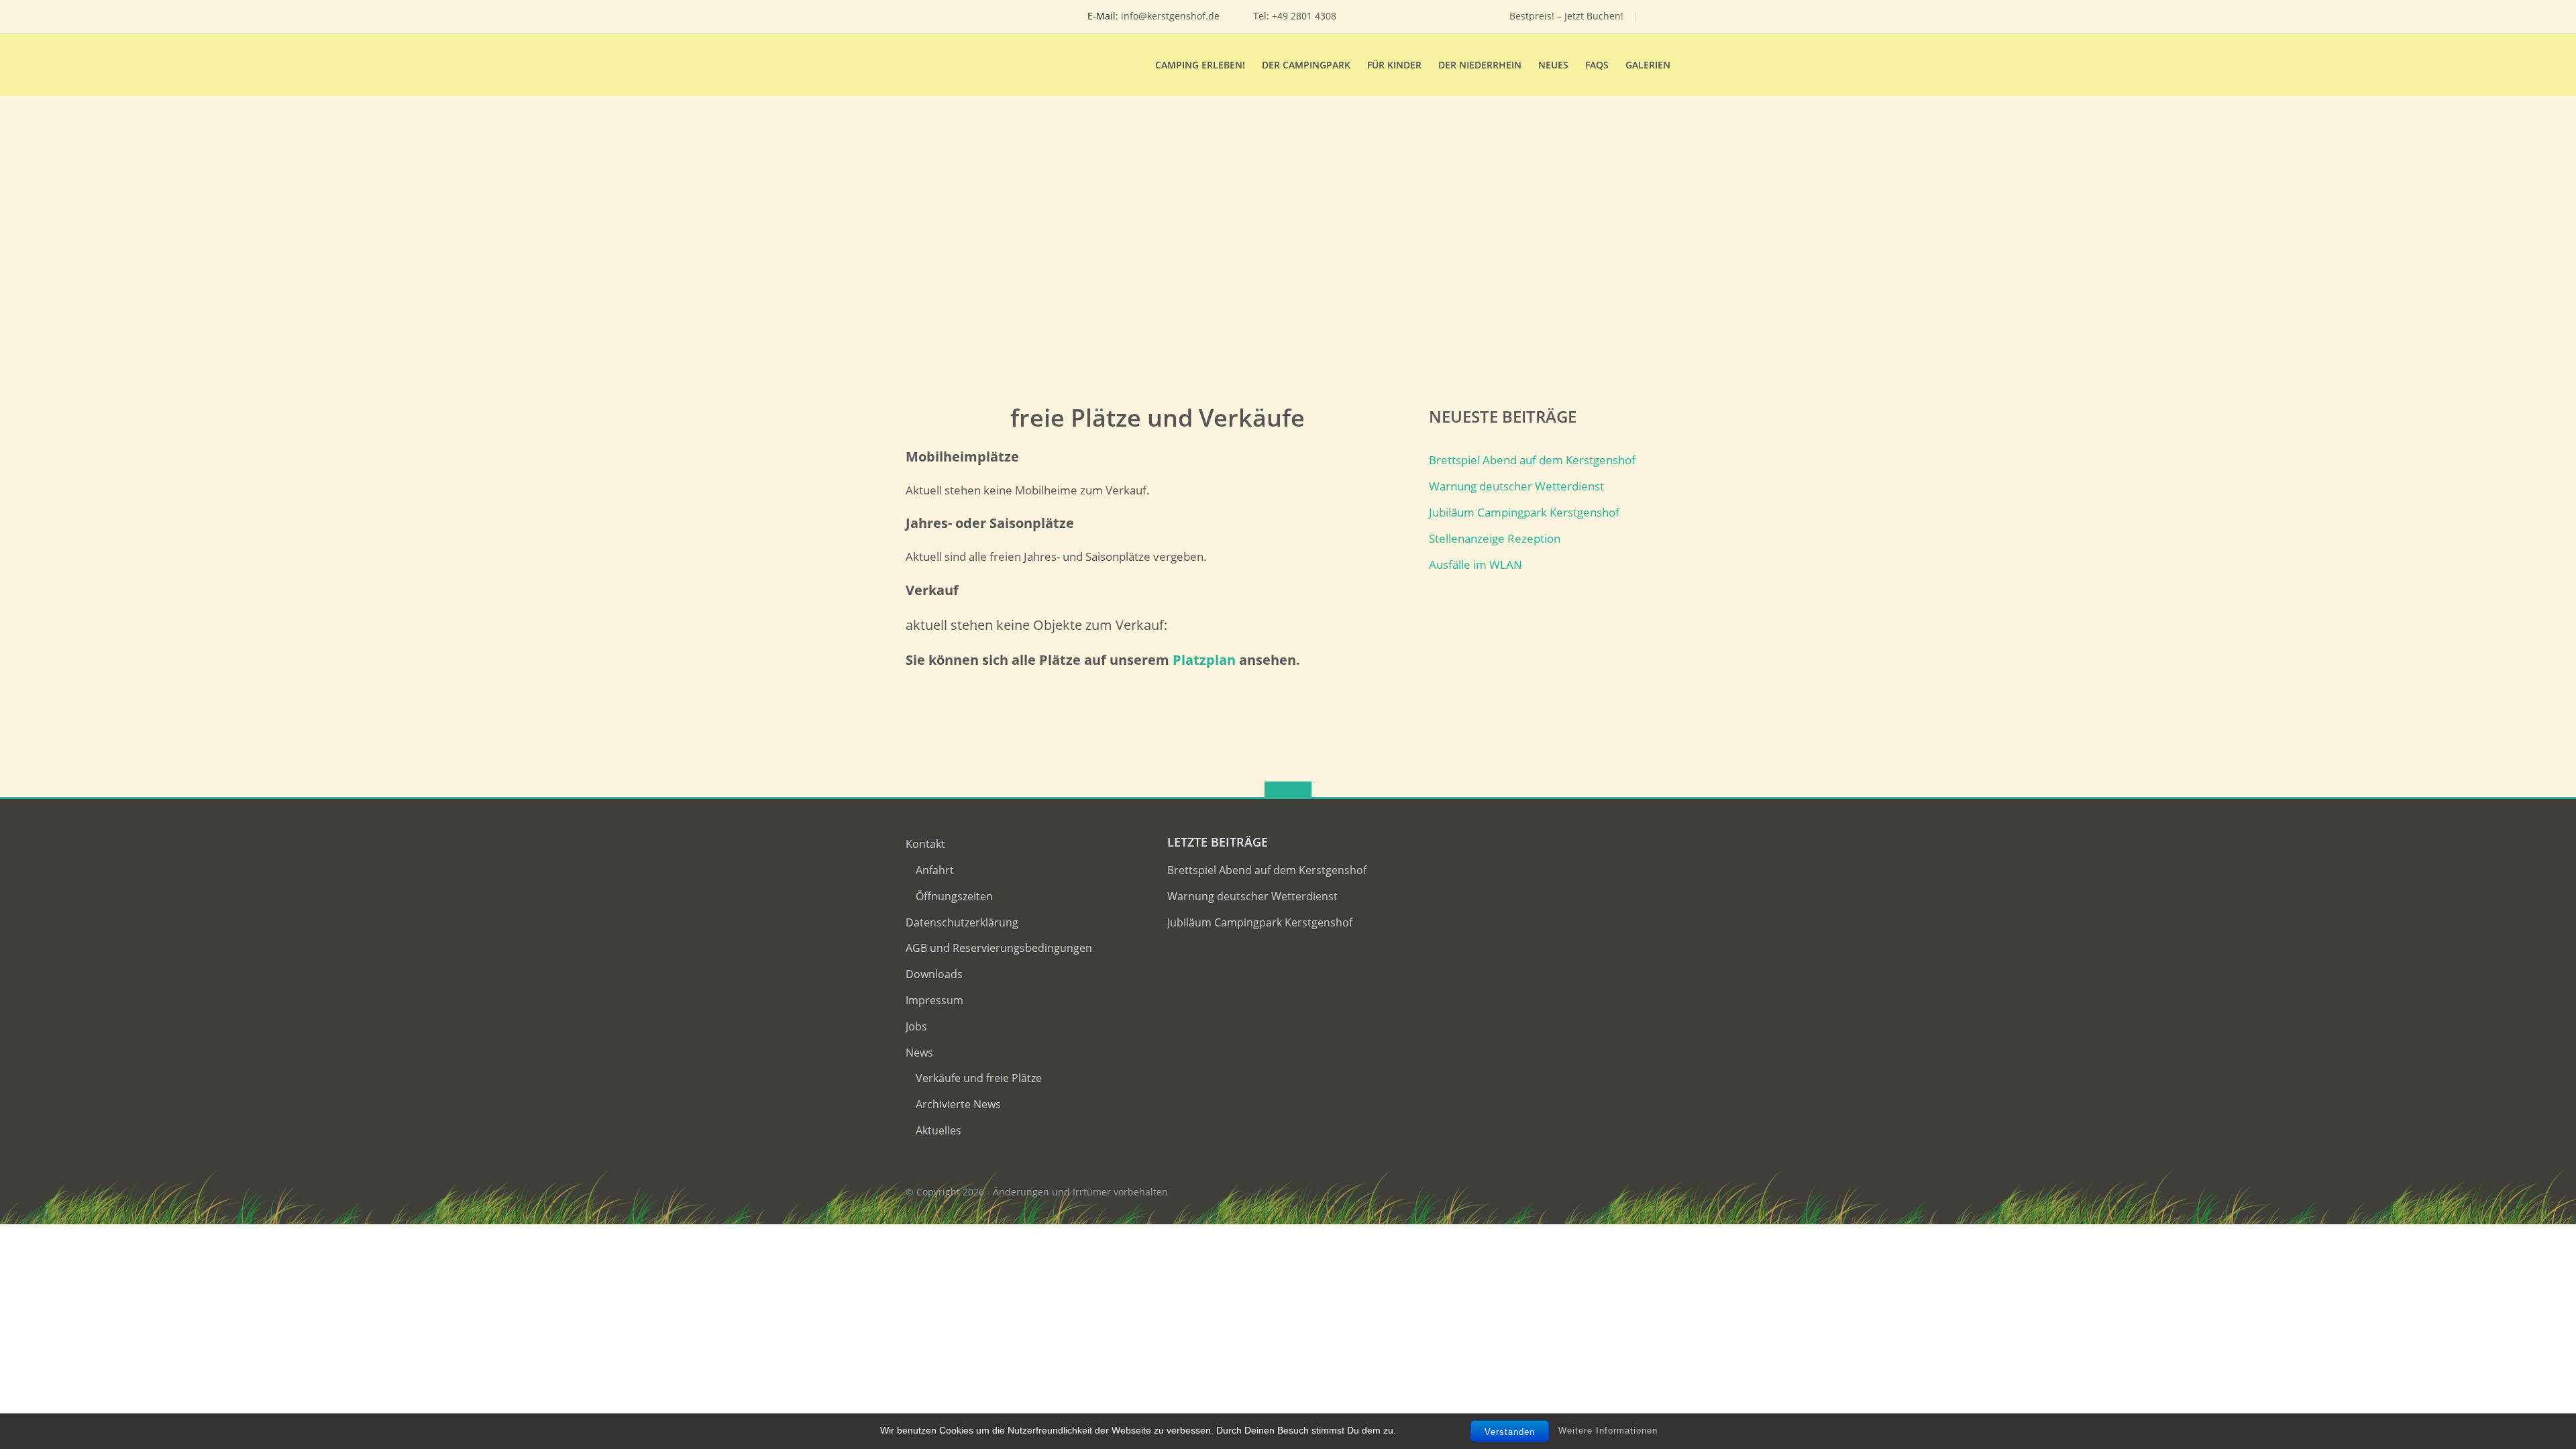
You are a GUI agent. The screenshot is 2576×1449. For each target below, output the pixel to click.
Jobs (916, 1026)
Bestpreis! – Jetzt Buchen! (1566, 16)
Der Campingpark (1306, 65)
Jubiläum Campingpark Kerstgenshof (1524, 512)
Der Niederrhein (1480, 65)
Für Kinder (1394, 65)
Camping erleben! (1200, 65)
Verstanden (1510, 1432)
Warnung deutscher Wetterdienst (1516, 486)
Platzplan (1204, 660)
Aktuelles (938, 1130)
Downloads (934, 974)
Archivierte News (958, 1104)
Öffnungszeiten (954, 896)
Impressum (934, 1000)
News (919, 1053)
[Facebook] (1415, 16)
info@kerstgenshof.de (1170, 16)
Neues (1553, 65)
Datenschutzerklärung (962, 922)
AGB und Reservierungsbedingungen (999, 948)
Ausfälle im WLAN (1475, 565)
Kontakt (925, 844)
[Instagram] (1436, 16)
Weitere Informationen (1608, 1431)
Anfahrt (935, 870)
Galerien (1648, 65)
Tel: (1263, 16)
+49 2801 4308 (1304, 16)
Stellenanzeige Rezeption (1495, 538)
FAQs (1597, 65)
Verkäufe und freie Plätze (979, 1078)
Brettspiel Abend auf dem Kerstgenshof (1532, 460)
